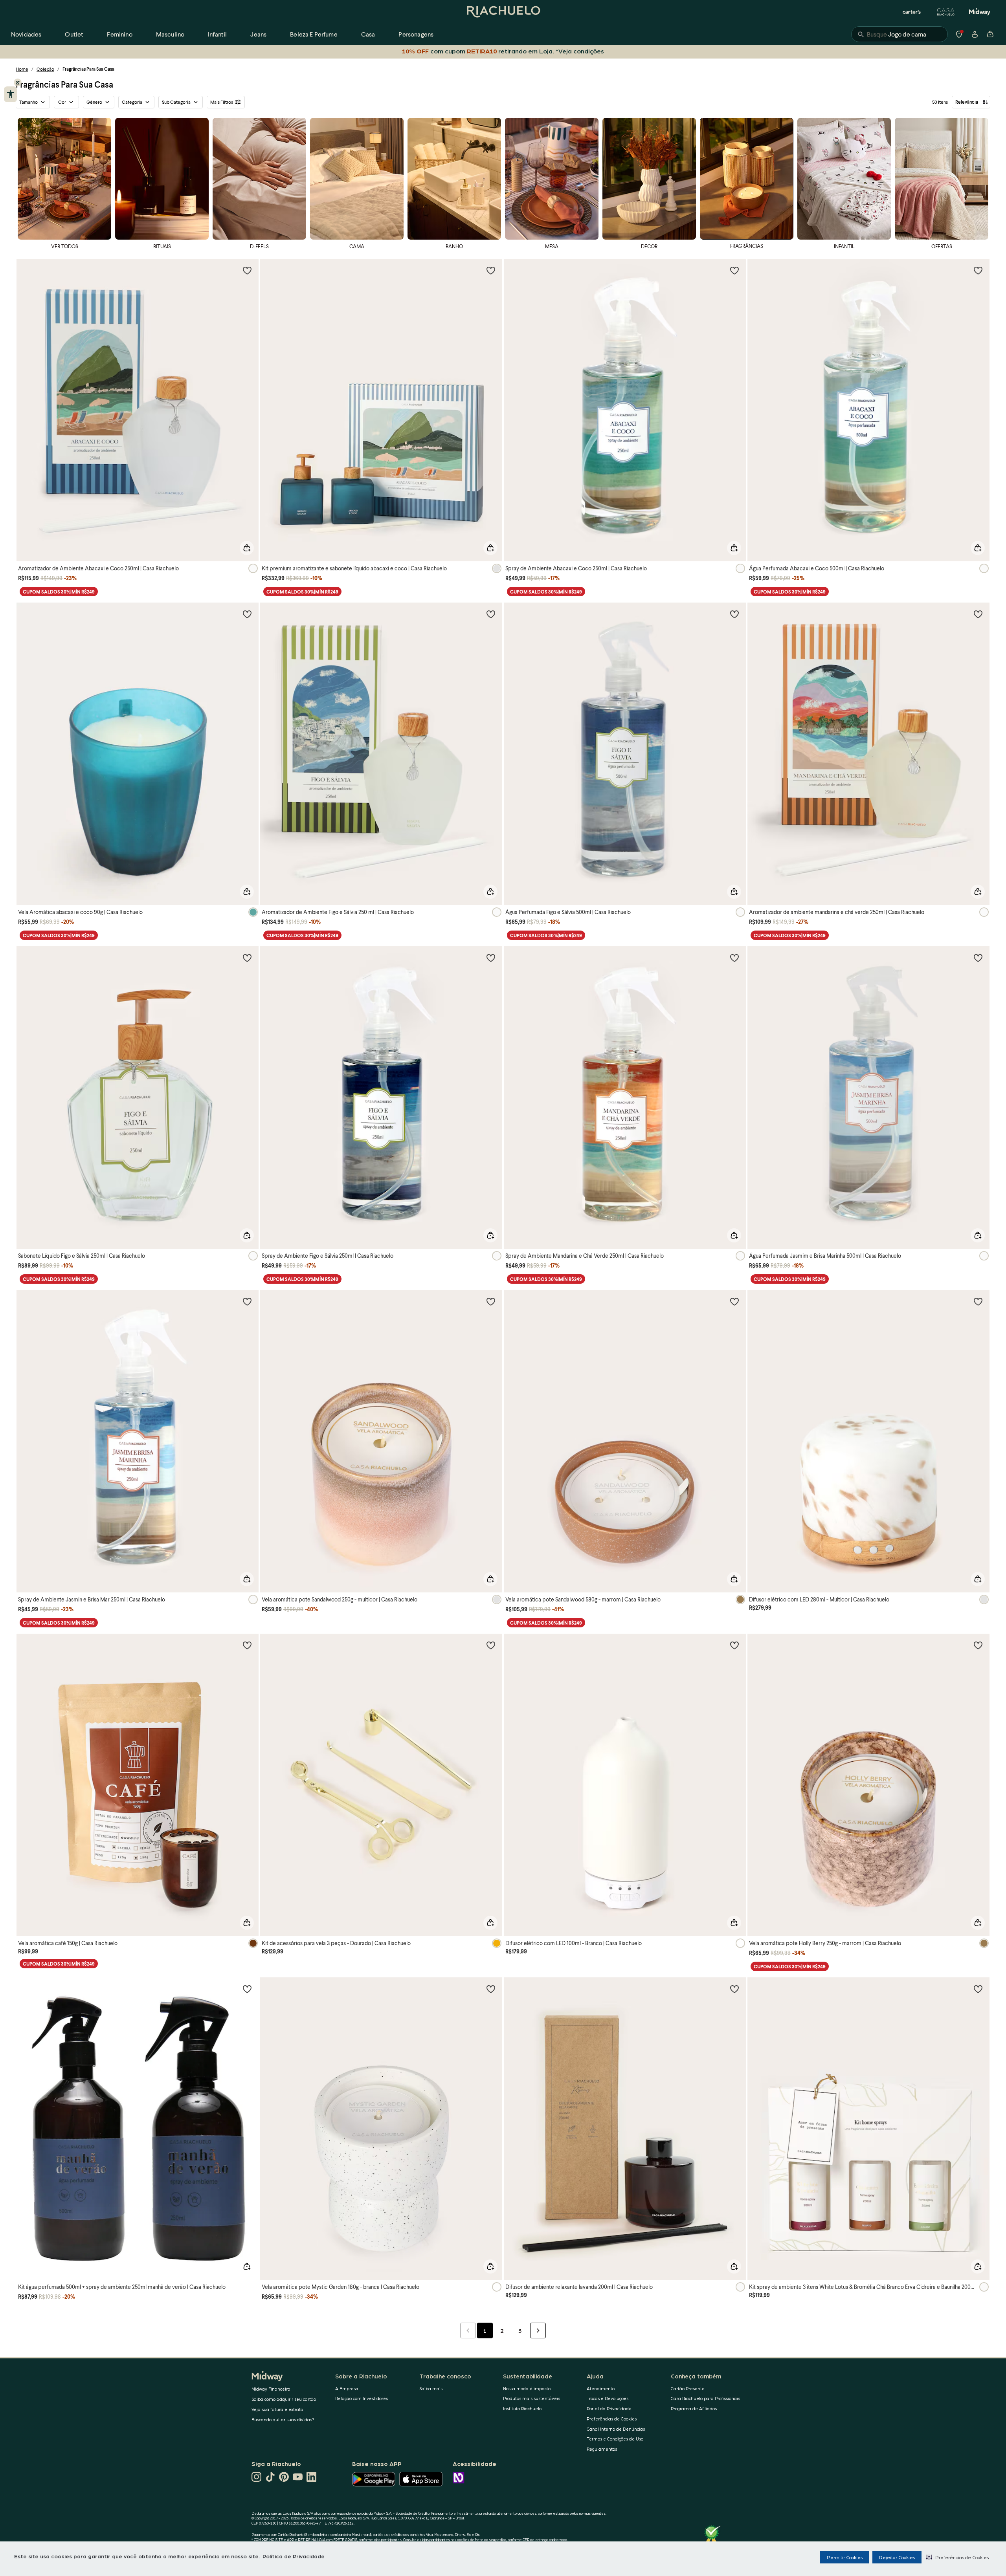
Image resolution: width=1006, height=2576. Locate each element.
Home (22, 69)
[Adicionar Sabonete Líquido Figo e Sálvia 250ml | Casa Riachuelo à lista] (247, 958)
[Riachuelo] (503, 12)
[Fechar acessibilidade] (18, 82)
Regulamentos (602, 2449)
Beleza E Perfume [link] (314, 34)
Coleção (45, 69)
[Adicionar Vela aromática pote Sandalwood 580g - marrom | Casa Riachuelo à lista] (734, 1301)
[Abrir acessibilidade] (10, 94)
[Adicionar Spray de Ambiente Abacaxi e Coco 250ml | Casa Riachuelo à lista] (734, 270)
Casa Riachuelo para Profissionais (705, 2398)
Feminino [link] (119, 34)
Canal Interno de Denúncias (616, 2429)
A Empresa (347, 2388)
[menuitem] (26, 34)
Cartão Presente (688, 2388)
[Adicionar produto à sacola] (247, 548)
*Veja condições (578, 51)
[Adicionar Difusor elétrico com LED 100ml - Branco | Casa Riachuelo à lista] (734, 1645)
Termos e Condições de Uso (615, 2439)
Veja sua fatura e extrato (277, 2409)
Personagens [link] (416, 34)
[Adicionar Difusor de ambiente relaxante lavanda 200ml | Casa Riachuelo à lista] (734, 1989)
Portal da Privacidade (609, 2408)
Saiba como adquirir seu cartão (284, 2399)
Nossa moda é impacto (527, 2388)
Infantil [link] (217, 34)
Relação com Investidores (362, 2398)
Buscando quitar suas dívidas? (283, 2419)
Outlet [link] (74, 34)
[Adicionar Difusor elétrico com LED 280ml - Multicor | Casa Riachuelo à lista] (978, 1301)
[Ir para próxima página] (538, 2330)
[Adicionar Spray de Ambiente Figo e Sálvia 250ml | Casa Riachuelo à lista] (491, 958)
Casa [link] (368, 34)
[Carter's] (912, 12)
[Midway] (980, 12)
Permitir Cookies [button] (845, 2557)
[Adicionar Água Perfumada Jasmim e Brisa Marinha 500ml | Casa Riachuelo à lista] (978, 958)
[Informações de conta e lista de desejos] (975, 34)
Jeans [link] (258, 34)
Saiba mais (431, 2388)
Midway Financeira (271, 2389)
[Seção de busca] (900, 34)
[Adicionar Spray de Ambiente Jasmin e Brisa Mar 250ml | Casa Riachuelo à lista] (247, 1301)
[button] (957, 2557)
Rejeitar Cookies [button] (897, 2557)
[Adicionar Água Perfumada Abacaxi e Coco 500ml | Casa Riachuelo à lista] (978, 270)
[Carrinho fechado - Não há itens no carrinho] (990, 34)
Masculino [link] (170, 34)
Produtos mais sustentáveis (531, 2398)
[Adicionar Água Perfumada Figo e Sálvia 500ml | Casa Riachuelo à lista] (734, 614)
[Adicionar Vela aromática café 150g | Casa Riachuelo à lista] (247, 1645)
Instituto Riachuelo (522, 2408)
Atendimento (601, 2388)
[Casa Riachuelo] (946, 12)
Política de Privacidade (294, 2556)
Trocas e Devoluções (608, 2398)
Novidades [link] (26, 34)
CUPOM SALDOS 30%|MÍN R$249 (59, 592)
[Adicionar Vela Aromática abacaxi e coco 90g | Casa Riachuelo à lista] (247, 614)
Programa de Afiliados (694, 2408)
